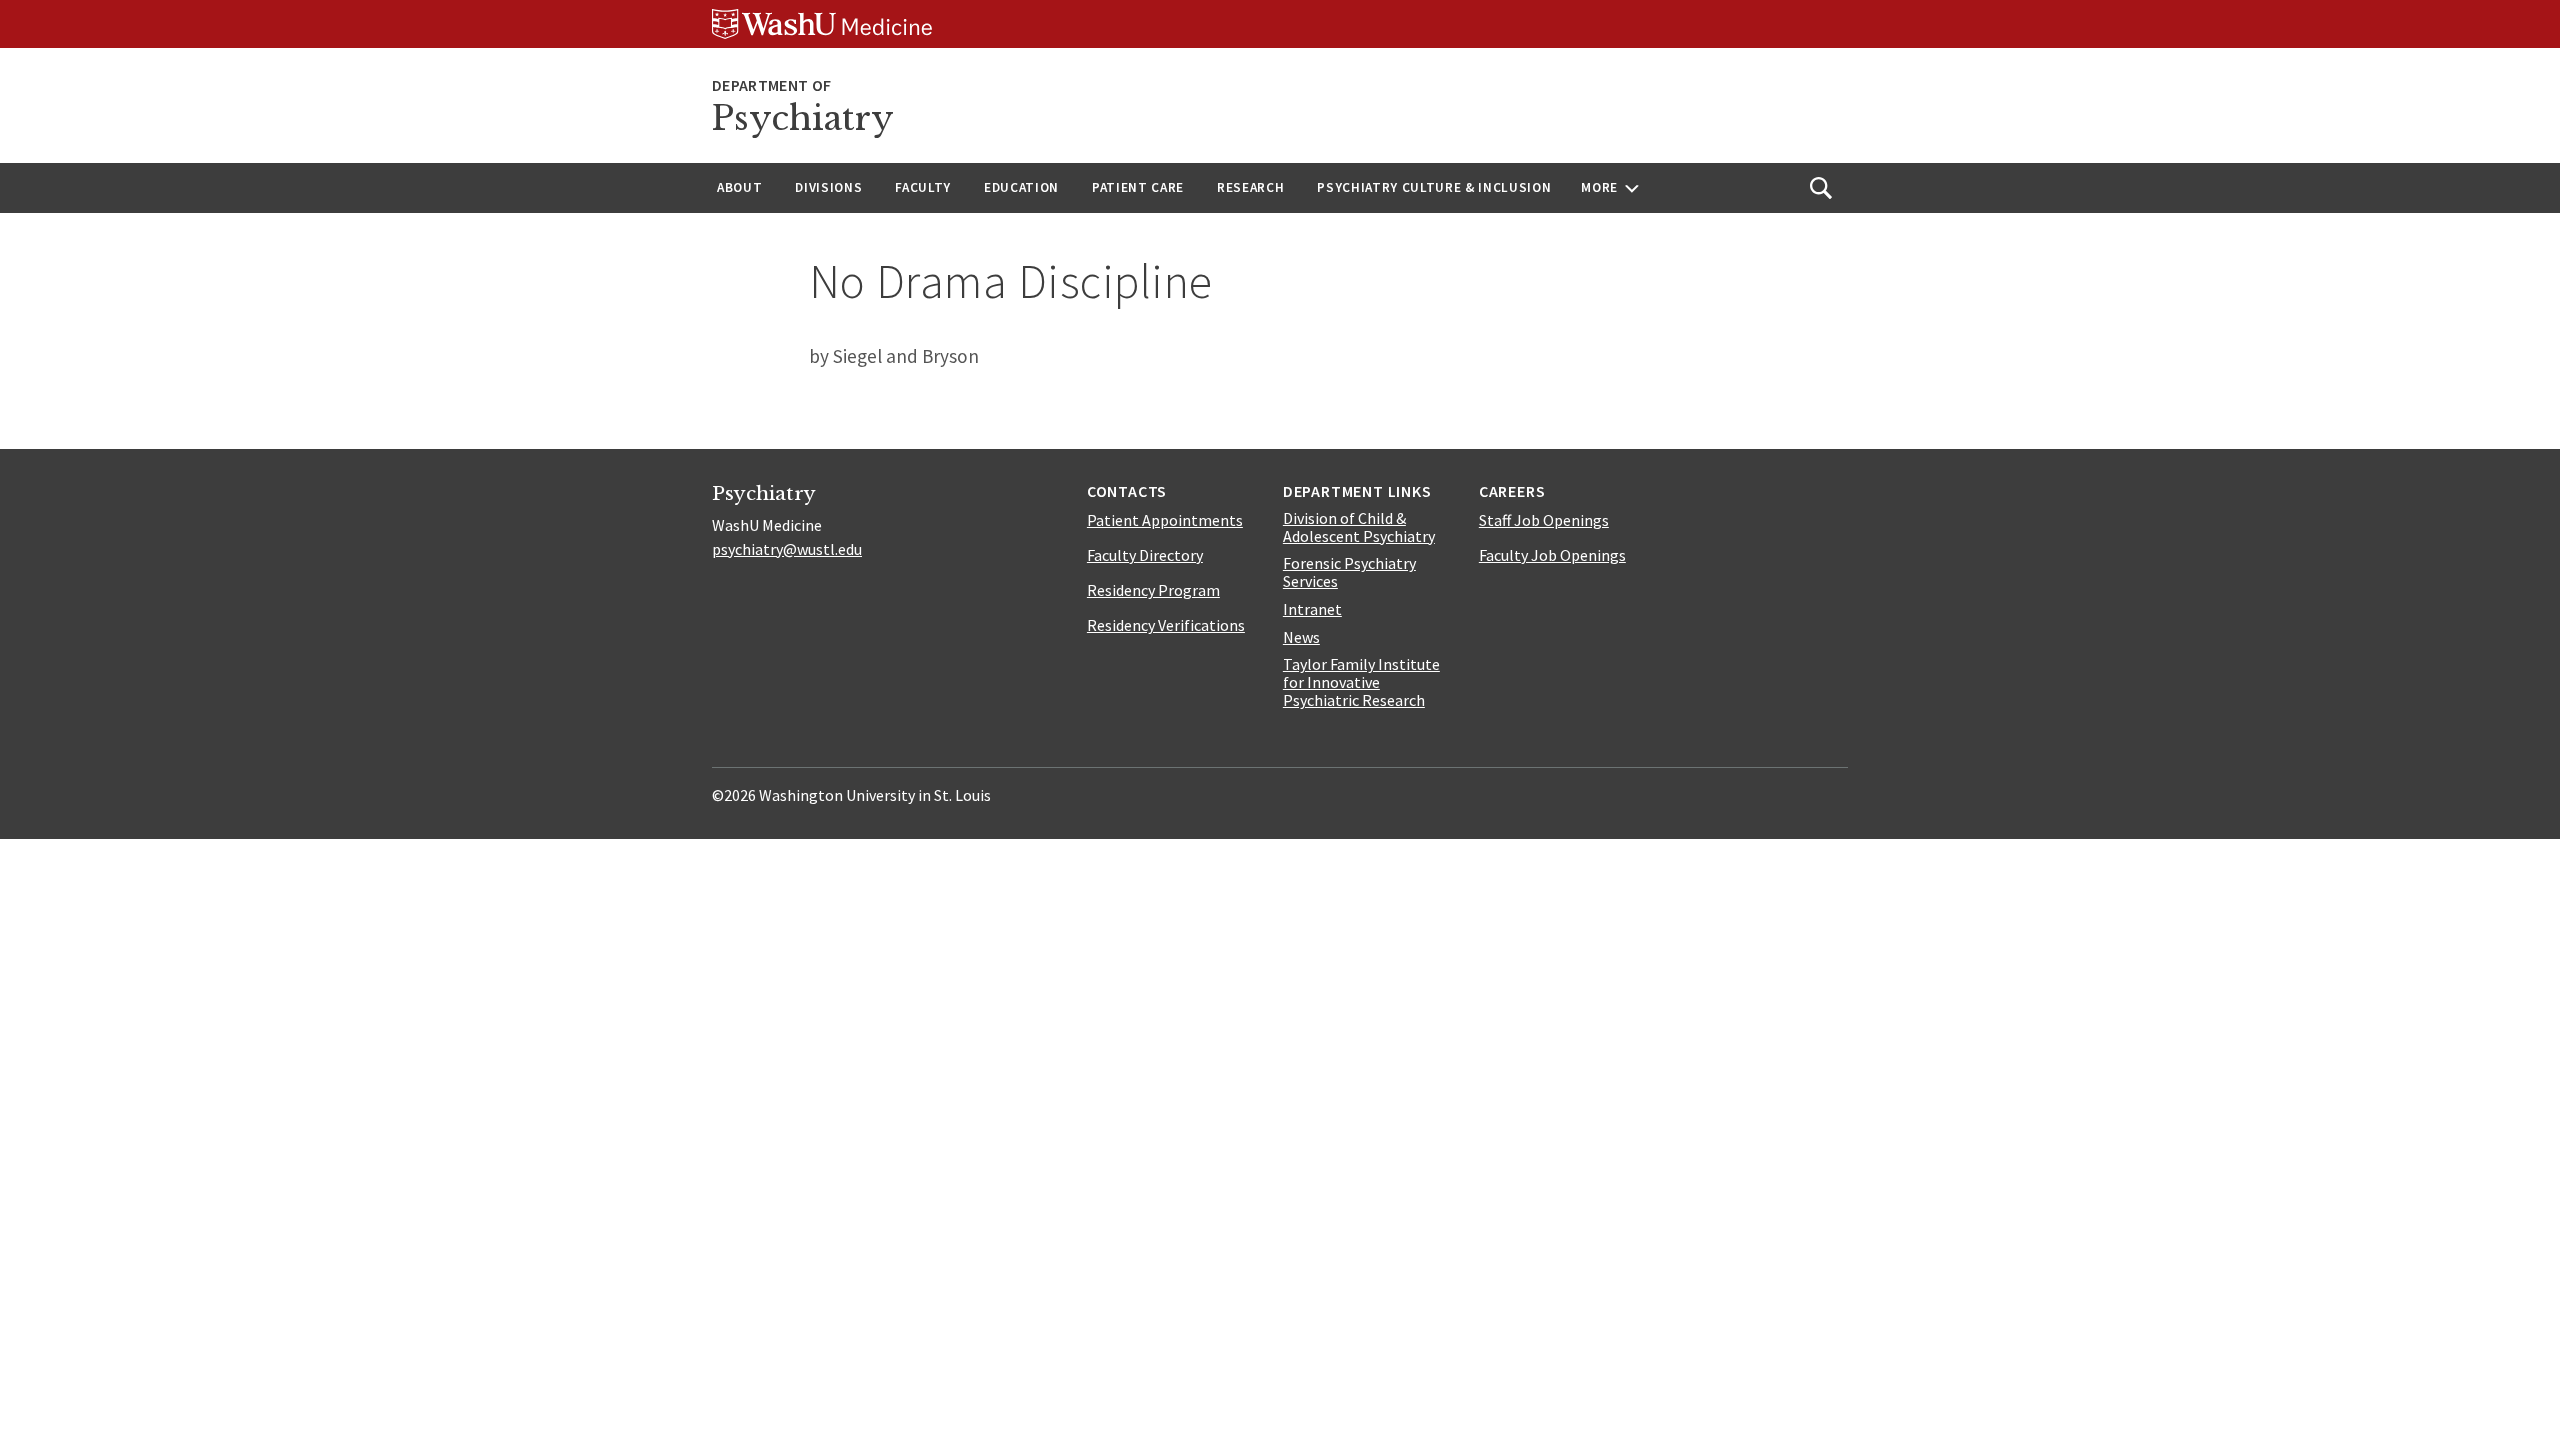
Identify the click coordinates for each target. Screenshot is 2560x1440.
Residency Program (1153, 590)
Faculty (923, 187)
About (739, 187)
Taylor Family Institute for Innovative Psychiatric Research (1361, 682)
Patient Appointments (1165, 520)
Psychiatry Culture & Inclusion (1434, 187)
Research (1250, 187)
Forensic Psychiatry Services (1349, 572)
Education (1021, 187)
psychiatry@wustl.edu (787, 549)
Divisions (828, 187)
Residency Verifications (1166, 625)
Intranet (1312, 609)
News (1301, 637)
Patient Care (1138, 187)
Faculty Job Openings (1552, 555)
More (1599, 187)
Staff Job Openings (1544, 520)
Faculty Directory (1145, 555)
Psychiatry (803, 118)
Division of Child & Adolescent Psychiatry (1359, 527)
